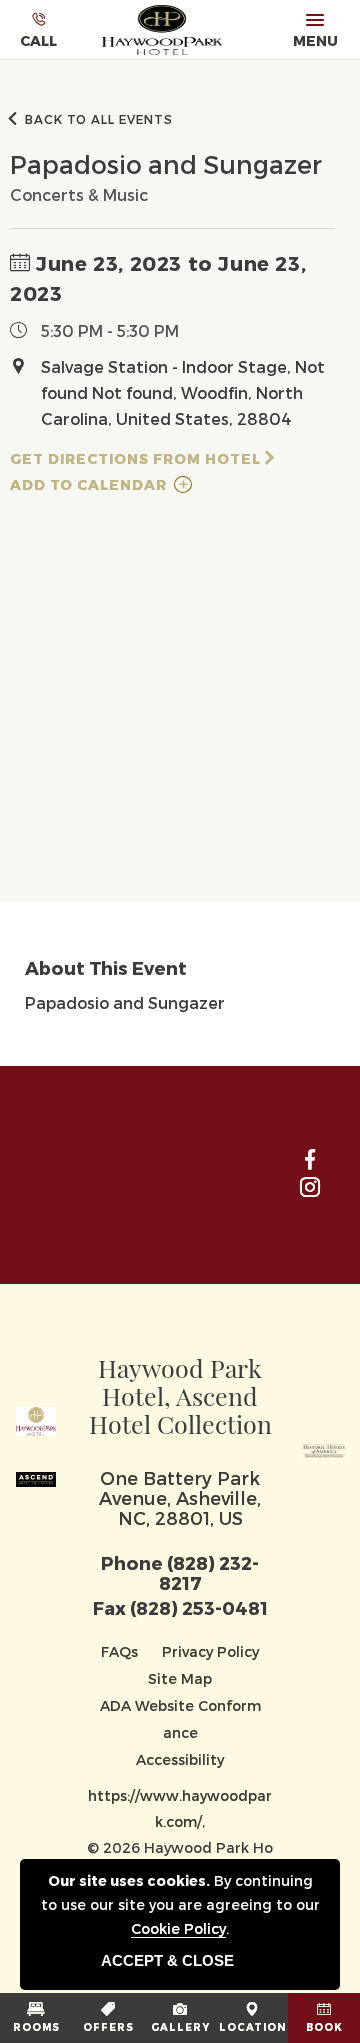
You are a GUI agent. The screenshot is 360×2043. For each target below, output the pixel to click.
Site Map (180, 1678)
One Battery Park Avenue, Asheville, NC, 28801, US (180, 1497)
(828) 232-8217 (209, 1572)
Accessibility (180, 1759)
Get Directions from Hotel (135, 458)
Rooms (36, 2027)
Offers (108, 2027)
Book (324, 2027)
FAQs (119, 1651)
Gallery (180, 2027)
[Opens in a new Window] (324, 1446)
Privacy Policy (210, 1651)
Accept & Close (167, 1960)
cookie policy (178, 1928)
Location (252, 2027)
